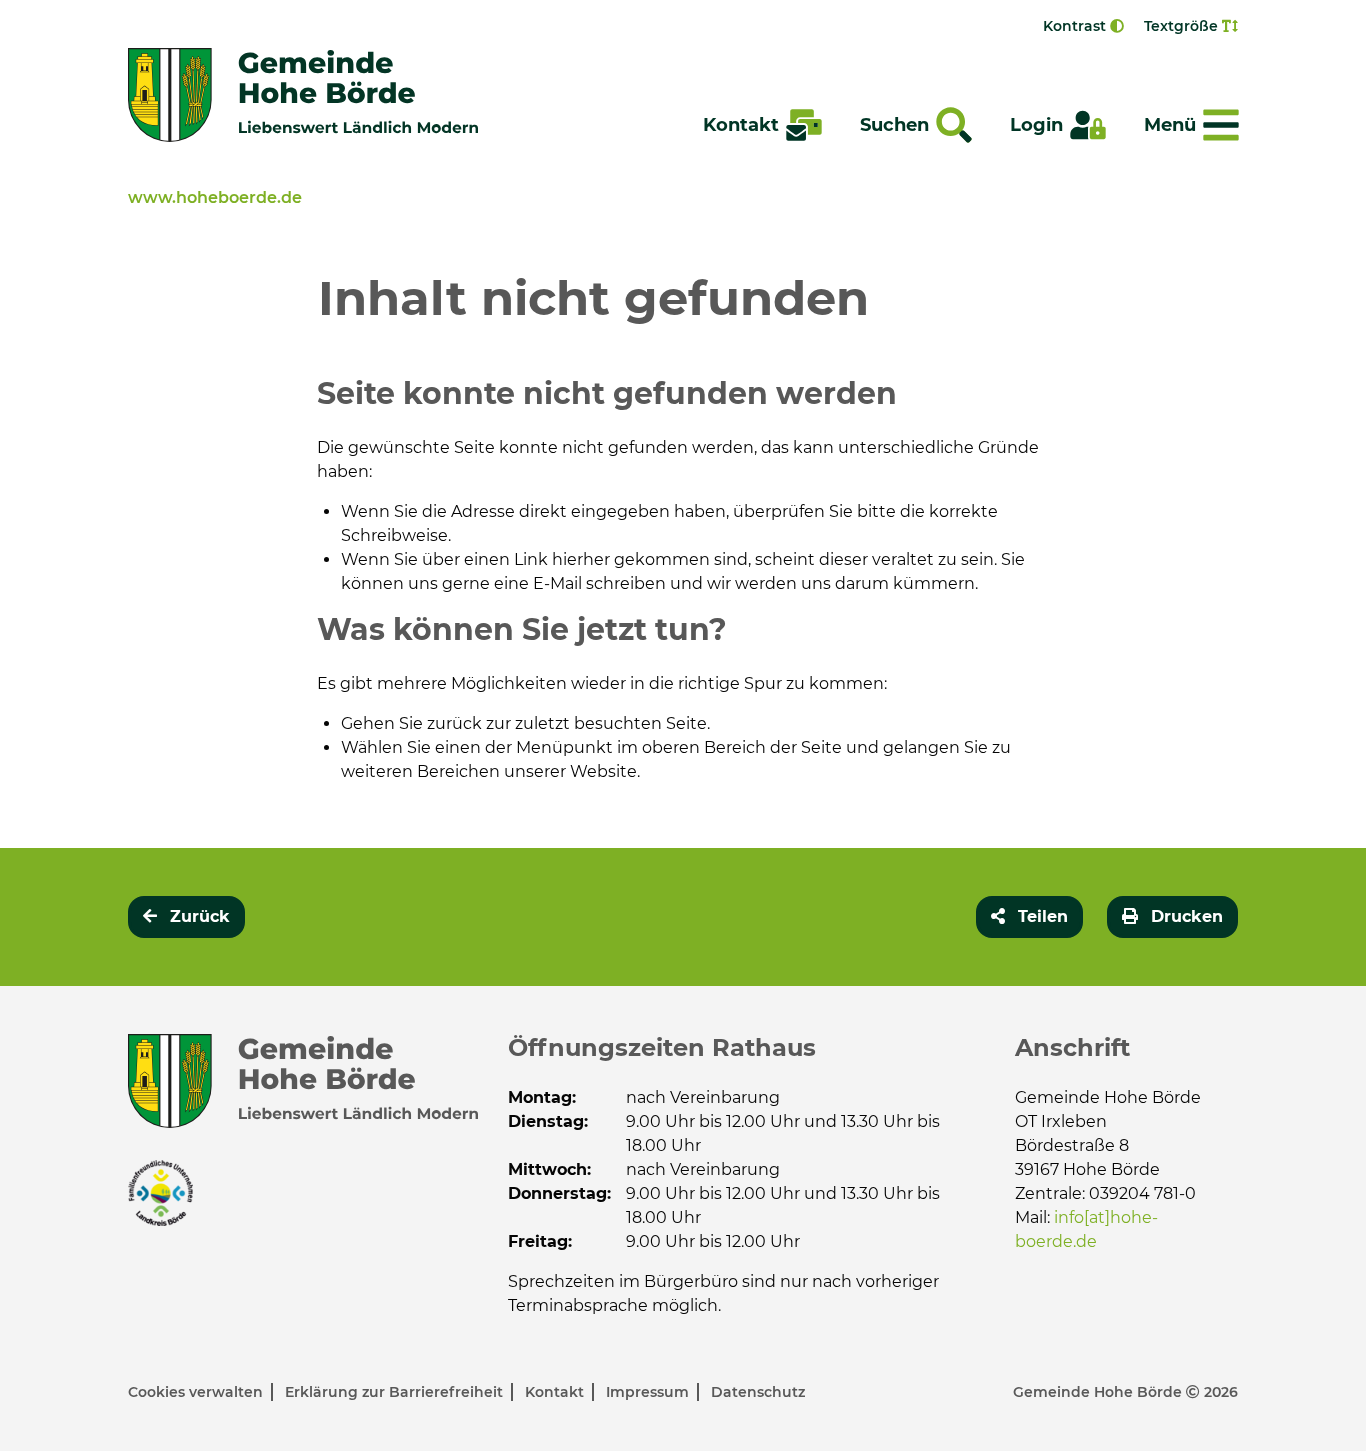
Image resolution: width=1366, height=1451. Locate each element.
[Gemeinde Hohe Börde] (303, 95)
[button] (1029, 917)
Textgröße (1183, 26)
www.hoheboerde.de (215, 197)
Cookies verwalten (197, 1392)
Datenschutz (758, 1392)
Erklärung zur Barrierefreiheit (396, 1392)
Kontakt (556, 1392)
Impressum (649, 1392)
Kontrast (1076, 26)
